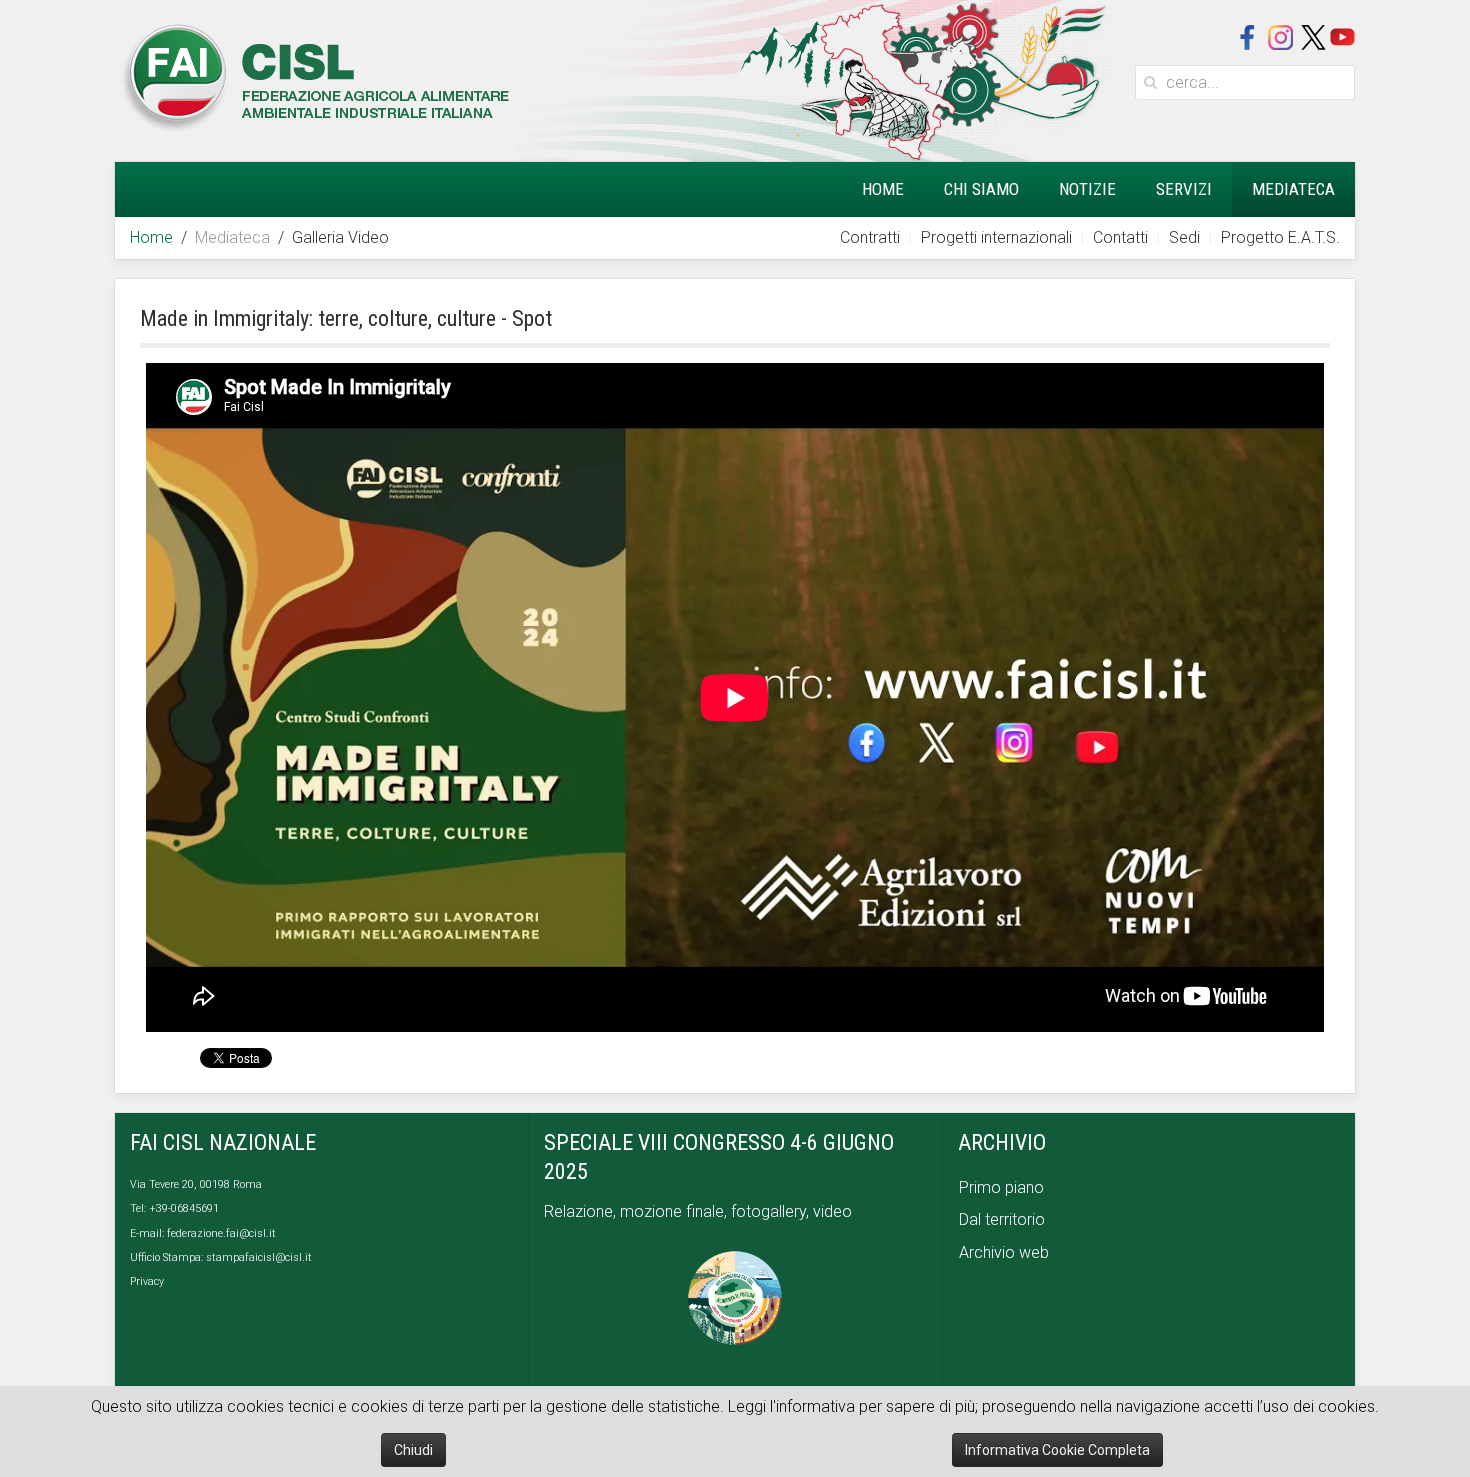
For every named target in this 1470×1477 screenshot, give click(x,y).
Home (883, 189)
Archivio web (1004, 1252)
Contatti (1120, 237)
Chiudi (413, 1450)
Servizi (1184, 189)
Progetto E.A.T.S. (1280, 237)
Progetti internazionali (996, 237)
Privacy (147, 1281)
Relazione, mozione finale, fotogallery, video (700, 1211)
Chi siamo (981, 189)
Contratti (870, 237)
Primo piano (1001, 1187)
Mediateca (1293, 189)
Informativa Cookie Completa (1057, 1450)
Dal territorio (1002, 1219)
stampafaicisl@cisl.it (259, 1257)
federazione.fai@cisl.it (221, 1233)
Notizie (1087, 189)
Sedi (1184, 237)
